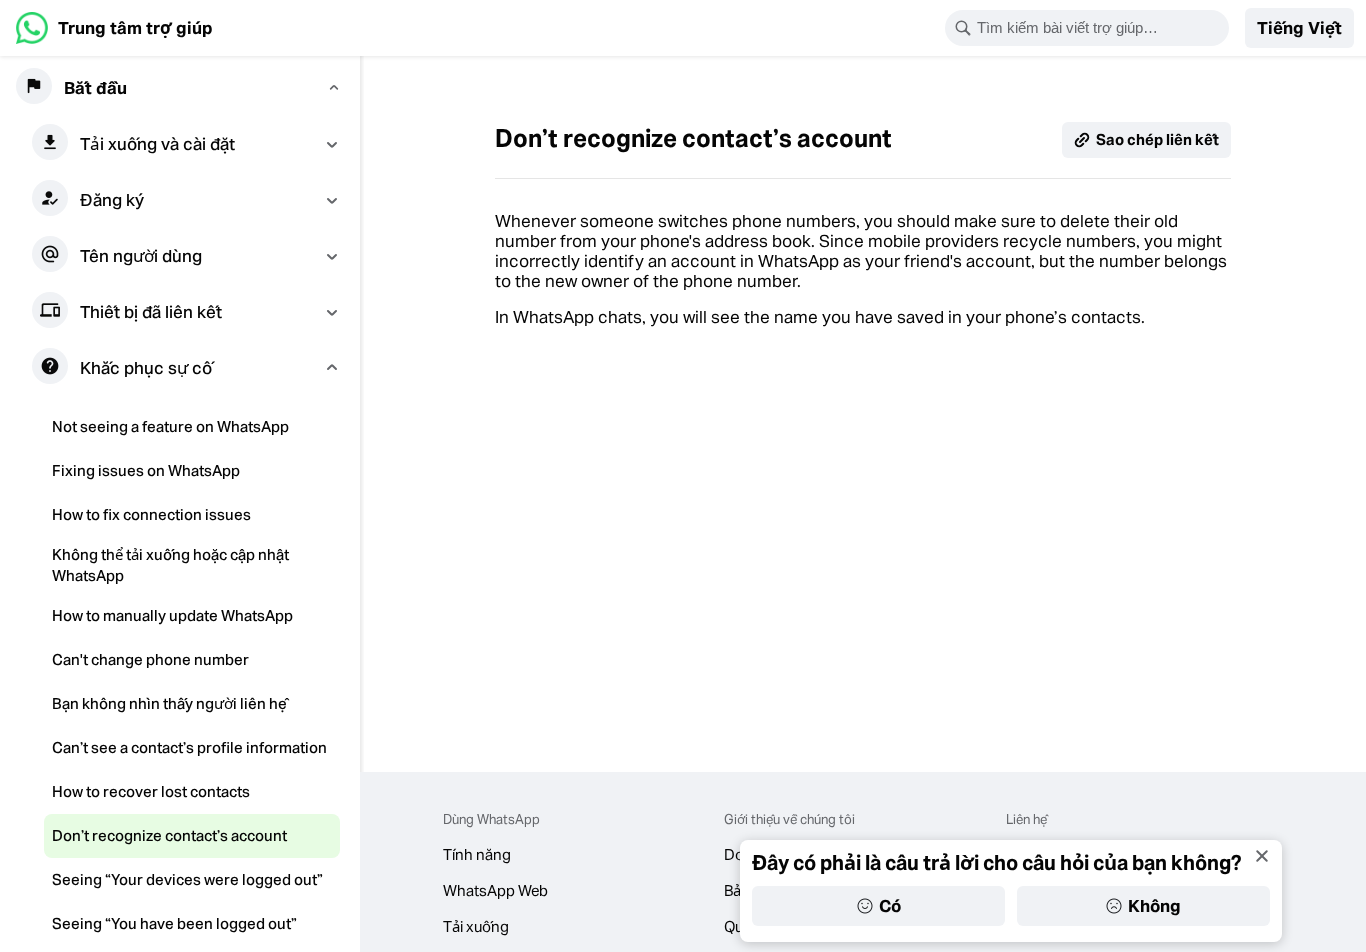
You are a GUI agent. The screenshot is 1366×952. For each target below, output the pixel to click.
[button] (1299, 28)
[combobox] (1100, 28)
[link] (114, 28)
